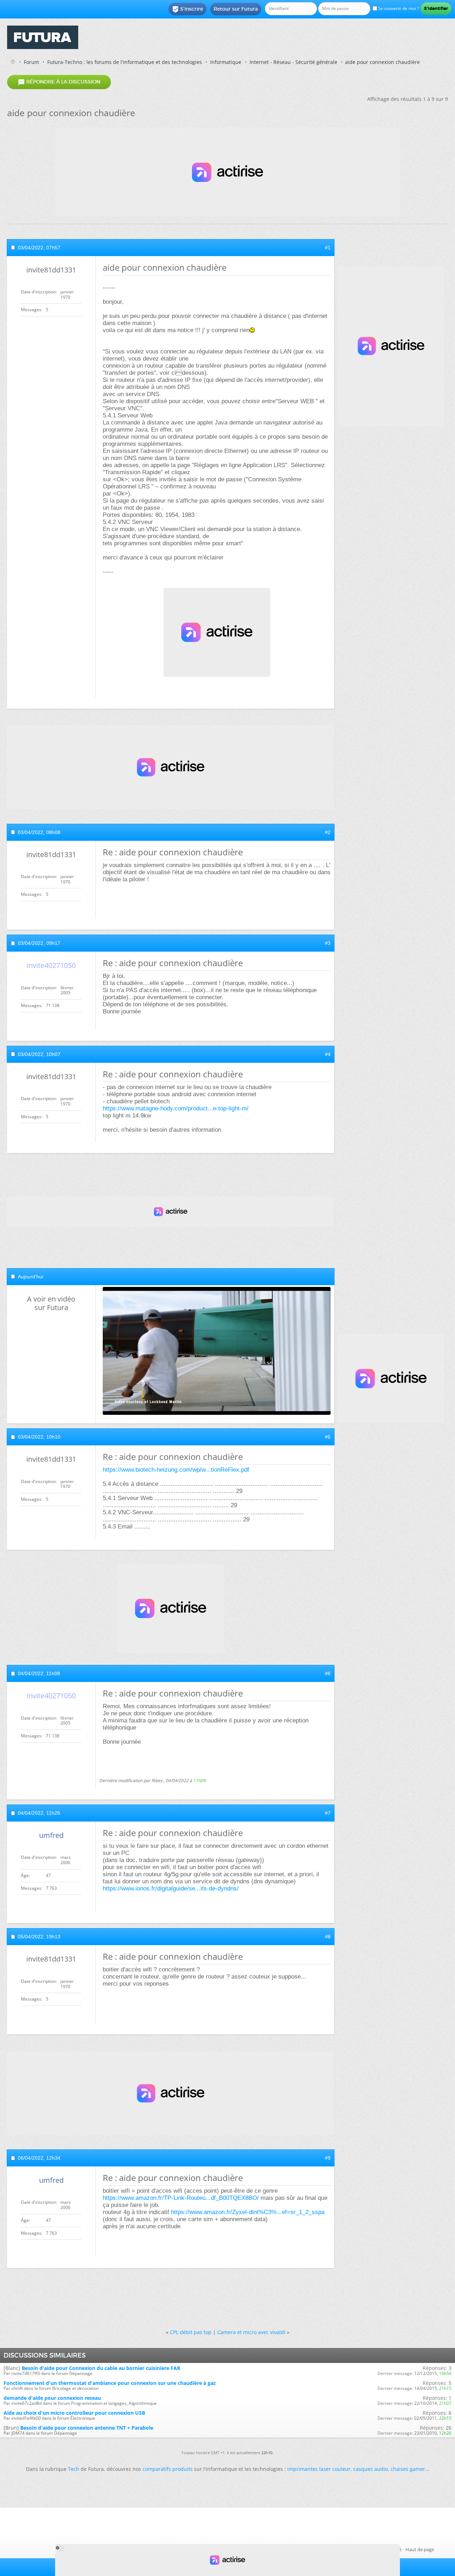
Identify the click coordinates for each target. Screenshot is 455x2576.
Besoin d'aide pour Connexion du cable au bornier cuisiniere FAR (101, 2368)
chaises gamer (408, 2469)
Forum (31, 62)
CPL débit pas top (191, 2332)
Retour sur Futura (236, 9)
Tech (74, 2469)
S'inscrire (188, 9)
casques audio (371, 2469)
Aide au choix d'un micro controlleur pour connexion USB (74, 2413)
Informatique (226, 62)
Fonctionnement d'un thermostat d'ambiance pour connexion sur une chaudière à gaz (110, 2383)
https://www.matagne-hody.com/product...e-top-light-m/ (176, 1108)
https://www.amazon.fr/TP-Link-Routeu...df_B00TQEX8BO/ (181, 2198)
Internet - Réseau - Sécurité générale (293, 62)
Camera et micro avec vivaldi (251, 2332)
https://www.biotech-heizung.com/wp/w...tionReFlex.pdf (176, 1470)
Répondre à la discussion (59, 82)
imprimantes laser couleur (319, 2469)
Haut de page (420, 2549)
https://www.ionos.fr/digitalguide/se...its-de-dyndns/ (171, 1888)
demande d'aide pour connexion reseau (52, 2398)
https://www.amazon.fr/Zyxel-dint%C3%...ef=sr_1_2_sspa (248, 2212)
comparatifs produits (168, 2469)
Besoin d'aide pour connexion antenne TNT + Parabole (87, 2428)
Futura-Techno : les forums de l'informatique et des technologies (125, 62)
